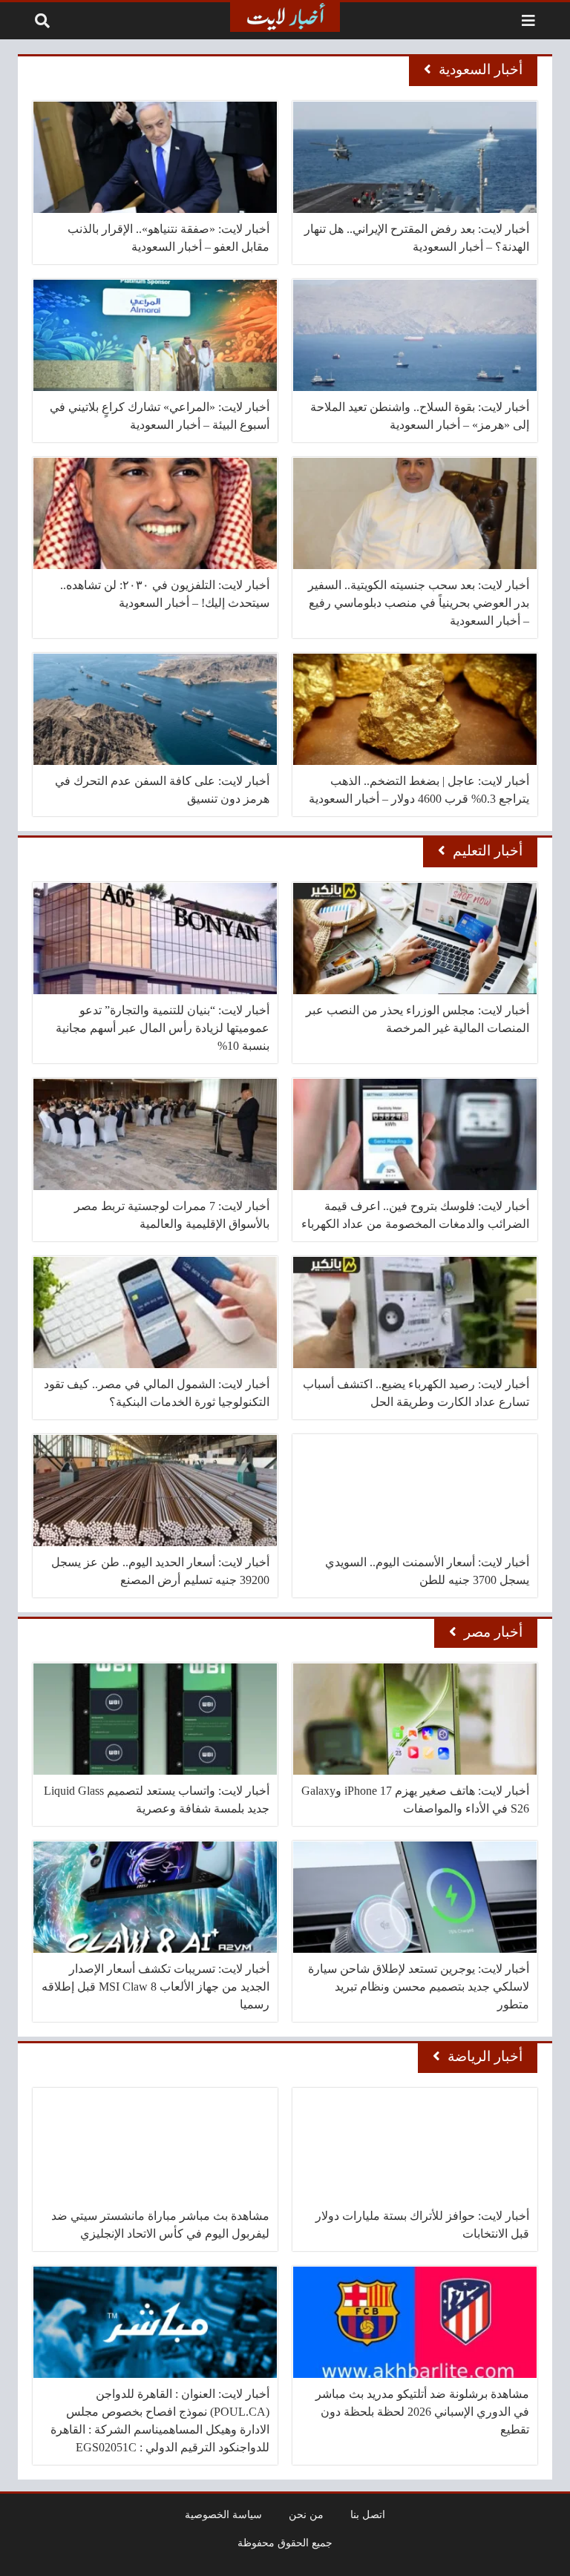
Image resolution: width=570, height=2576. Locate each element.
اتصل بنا (368, 2514)
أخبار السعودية (481, 69)
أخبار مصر (493, 1632)
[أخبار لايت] (285, 17)
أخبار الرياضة (485, 2056)
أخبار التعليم (488, 851)
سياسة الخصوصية (223, 2514)
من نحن (306, 2514)
